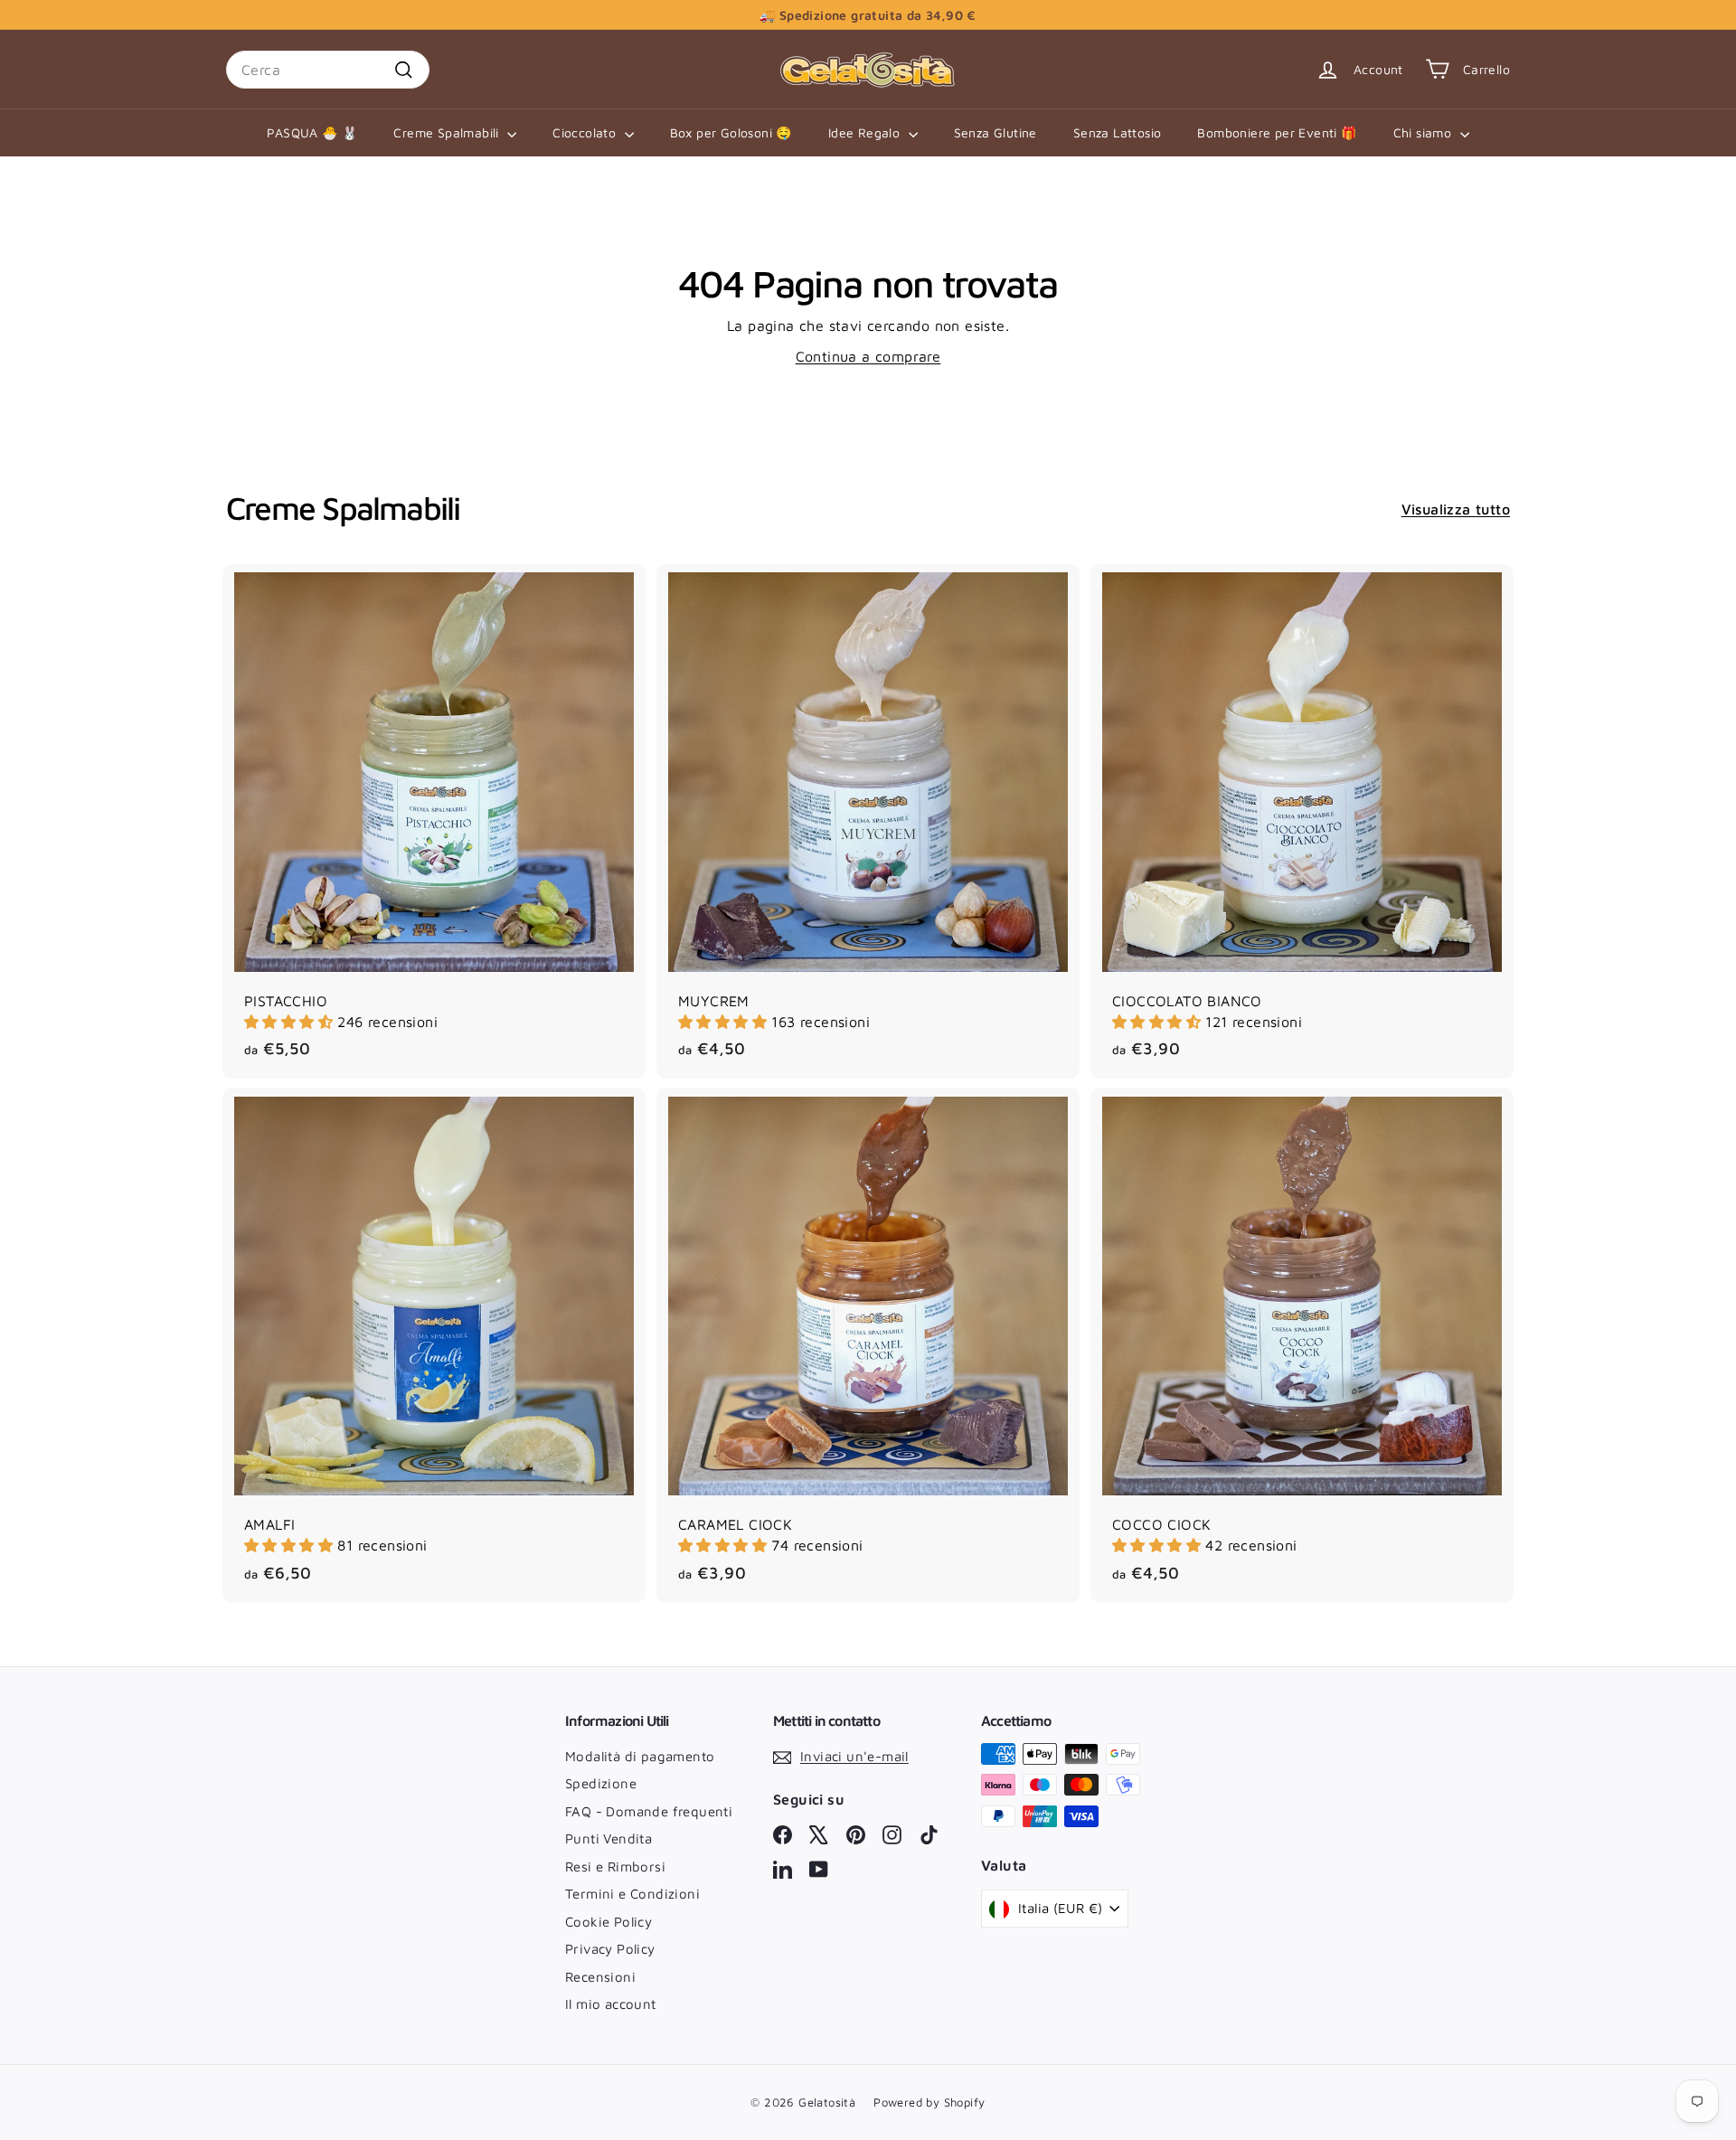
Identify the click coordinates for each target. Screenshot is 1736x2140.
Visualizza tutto (1456, 509)
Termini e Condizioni (632, 1894)
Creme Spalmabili (448, 132)
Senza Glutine (995, 132)
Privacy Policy (610, 1949)
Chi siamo (1425, 132)
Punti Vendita (609, 1838)
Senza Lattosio (1118, 132)
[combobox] (328, 70)
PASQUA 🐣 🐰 (312, 132)
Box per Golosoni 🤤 (731, 132)
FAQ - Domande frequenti (649, 1811)
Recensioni (600, 1977)
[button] (291, 1022)
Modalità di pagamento (640, 1756)
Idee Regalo (866, 132)
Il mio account (611, 2004)
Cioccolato (586, 132)
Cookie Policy (609, 1922)
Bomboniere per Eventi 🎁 (1277, 132)
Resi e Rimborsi (615, 1867)
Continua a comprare (868, 356)
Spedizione (601, 1783)
